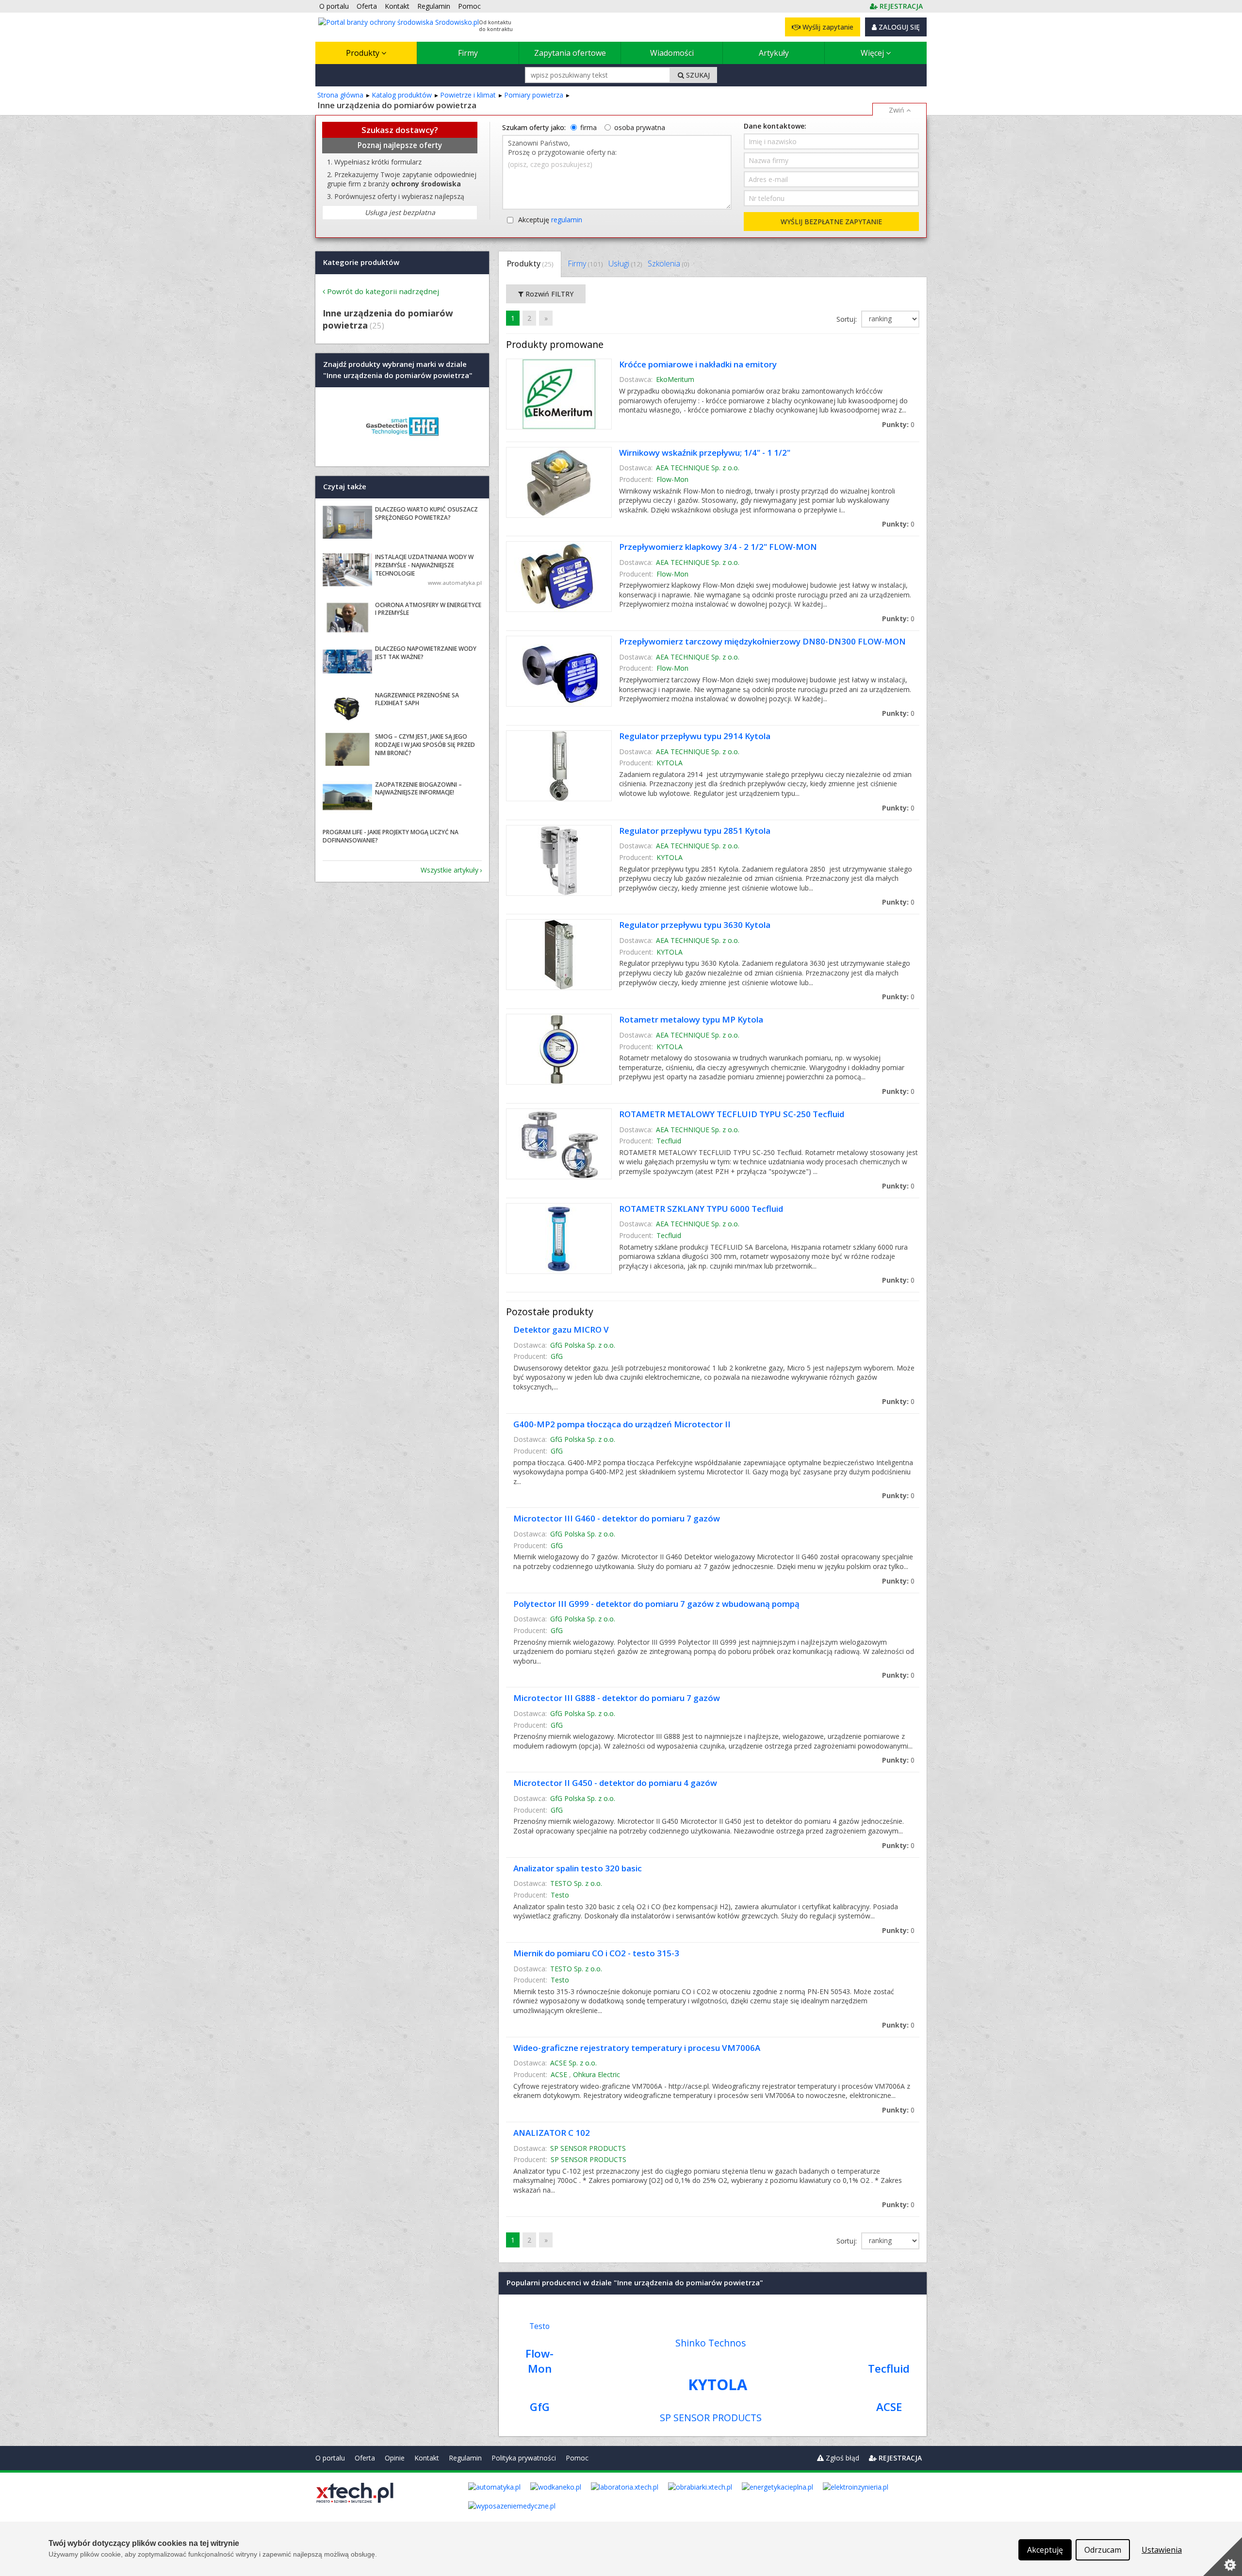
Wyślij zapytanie (827, 27)
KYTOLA (670, 763)
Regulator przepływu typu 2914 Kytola (695, 736)
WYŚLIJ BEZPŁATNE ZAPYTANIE (831, 222)
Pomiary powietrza (534, 95)
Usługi (625, 264)
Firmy (468, 53)
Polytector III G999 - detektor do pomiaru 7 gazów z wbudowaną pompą (656, 1604)
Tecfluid (669, 1141)
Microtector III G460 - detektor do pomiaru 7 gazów (617, 1518)
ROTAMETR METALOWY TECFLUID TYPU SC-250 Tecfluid (732, 1114)
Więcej (873, 53)
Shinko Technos (711, 2343)
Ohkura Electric (596, 2074)
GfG (557, 1356)
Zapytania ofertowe (570, 53)
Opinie (395, 2458)
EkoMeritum (675, 379)
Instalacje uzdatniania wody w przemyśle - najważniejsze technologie (424, 565)
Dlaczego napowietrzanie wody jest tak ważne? (426, 653)
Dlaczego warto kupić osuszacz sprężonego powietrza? (426, 513)
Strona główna (340, 95)
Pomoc (577, 2458)
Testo (560, 1895)
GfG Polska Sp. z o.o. (583, 1345)
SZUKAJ (697, 75)
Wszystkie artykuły (449, 870)
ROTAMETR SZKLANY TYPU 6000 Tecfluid (701, 1209)
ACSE (559, 2074)
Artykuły (774, 53)
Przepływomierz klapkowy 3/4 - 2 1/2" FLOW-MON (718, 547)
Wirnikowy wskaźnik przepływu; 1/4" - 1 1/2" (705, 453)
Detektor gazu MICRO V (561, 1329)
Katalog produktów (402, 95)
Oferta (365, 2458)
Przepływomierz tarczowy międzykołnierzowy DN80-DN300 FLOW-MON (762, 641)
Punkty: (898, 424)
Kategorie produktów (361, 262)
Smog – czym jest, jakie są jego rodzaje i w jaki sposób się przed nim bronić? (425, 745)
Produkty (364, 53)
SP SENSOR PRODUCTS (588, 2148)
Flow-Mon (672, 479)
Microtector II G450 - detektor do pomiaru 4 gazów (615, 1783)
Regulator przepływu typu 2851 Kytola (695, 831)
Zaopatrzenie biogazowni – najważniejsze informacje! (418, 789)
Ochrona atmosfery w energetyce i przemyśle (428, 609)
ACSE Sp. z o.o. (573, 2063)
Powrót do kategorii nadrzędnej (383, 291)
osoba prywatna (640, 127)
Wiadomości (672, 53)
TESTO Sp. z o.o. (576, 1883)
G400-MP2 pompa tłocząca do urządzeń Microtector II (622, 1424)
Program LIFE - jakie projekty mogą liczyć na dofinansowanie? (391, 836)
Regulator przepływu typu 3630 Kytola (695, 925)
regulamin (567, 220)
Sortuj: (848, 319)
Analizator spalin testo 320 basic (578, 1868)
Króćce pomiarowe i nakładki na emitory (698, 364)
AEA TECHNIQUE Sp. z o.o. (698, 468)
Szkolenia (668, 264)
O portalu (330, 2458)
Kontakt (427, 2458)
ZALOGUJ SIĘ (898, 27)
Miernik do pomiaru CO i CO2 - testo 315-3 (596, 1953)
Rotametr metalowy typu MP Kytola (691, 1019)
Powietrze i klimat (468, 95)
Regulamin (465, 2458)
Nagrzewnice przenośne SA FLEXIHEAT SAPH (417, 699)
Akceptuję (550, 220)
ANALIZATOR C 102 (552, 2133)
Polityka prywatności (524, 2458)
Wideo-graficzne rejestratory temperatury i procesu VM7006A (637, 2048)
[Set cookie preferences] (1223, 2557)
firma (588, 127)
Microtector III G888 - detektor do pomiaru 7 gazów (617, 1698)
